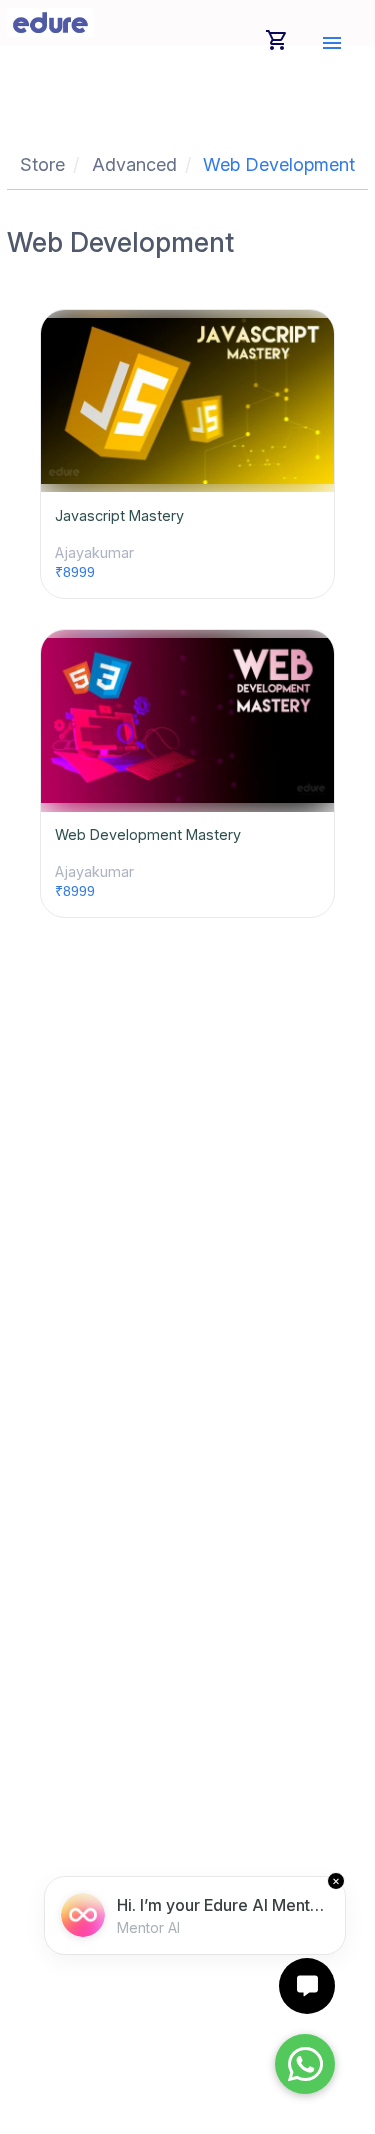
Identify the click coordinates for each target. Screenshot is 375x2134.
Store (42, 164)
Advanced (134, 164)
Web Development (279, 164)
